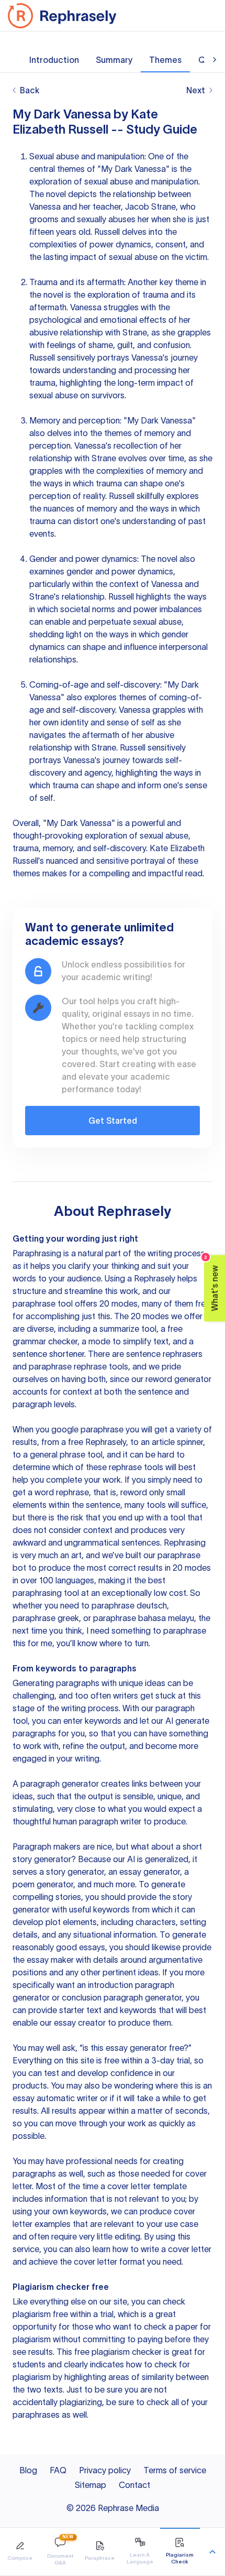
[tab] (20, 2552)
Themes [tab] (165, 60)
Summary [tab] (114, 60)
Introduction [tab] (54, 60)
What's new (212, 1283)
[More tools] (212, 2552)
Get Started (113, 1121)
